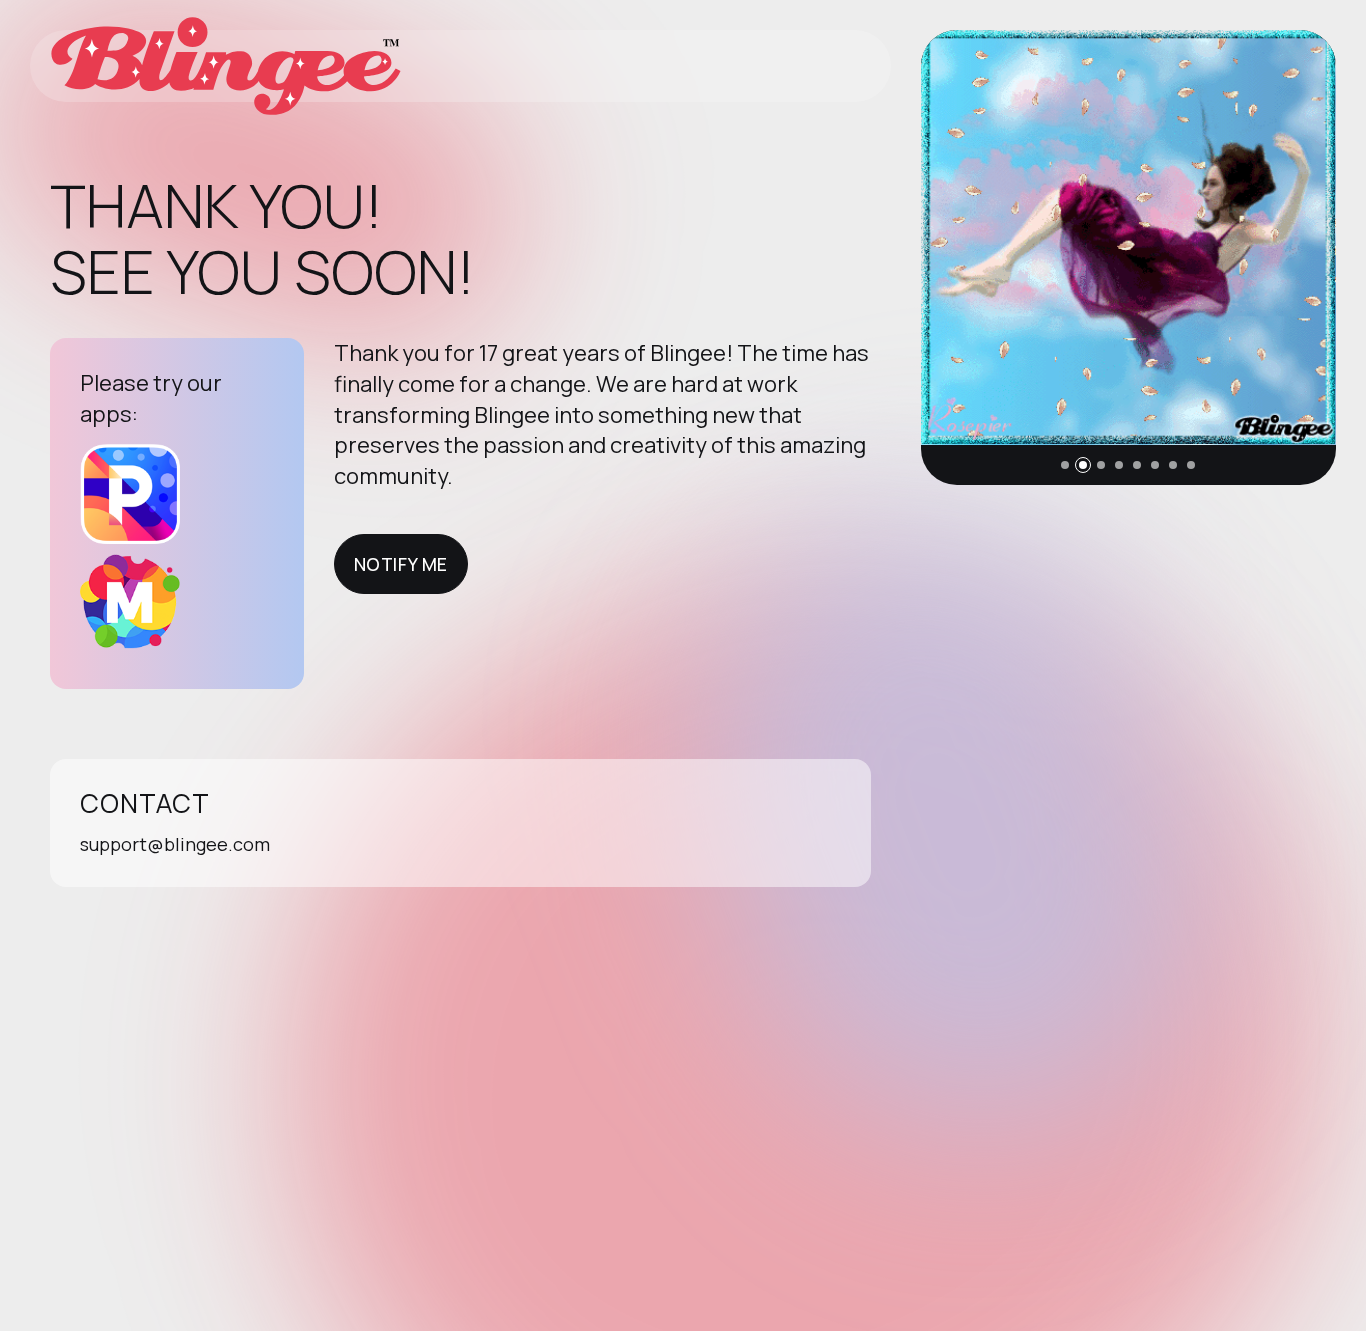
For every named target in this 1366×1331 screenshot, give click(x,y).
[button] (1065, 465)
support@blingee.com (175, 844)
